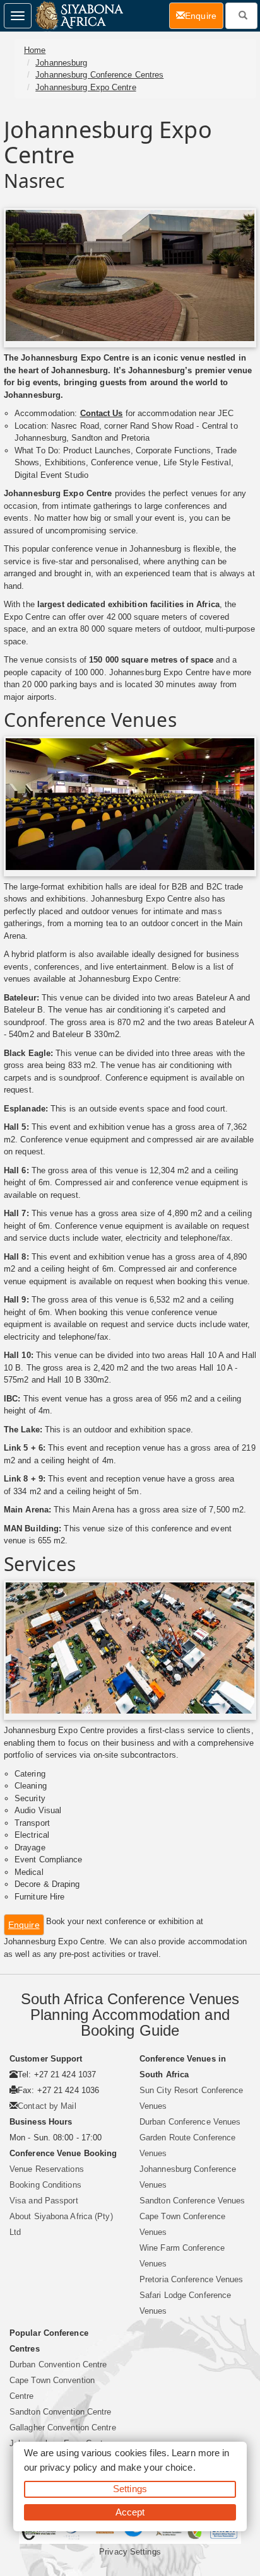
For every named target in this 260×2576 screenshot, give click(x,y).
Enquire (24, 1925)
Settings (130, 2489)
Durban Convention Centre (58, 2364)
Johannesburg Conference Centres (99, 75)
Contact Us (102, 413)
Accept (130, 2512)
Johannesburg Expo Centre (86, 87)
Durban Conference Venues (190, 2122)
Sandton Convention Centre (61, 2412)
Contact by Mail (47, 2106)
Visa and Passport (44, 2201)
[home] (79, 16)
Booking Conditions (45, 2185)
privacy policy (68, 2467)
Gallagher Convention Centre (63, 2428)
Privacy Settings (130, 2552)
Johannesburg (61, 63)
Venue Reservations (47, 2169)
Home (35, 50)
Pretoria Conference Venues (192, 2279)
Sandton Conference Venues (192, 2201)
